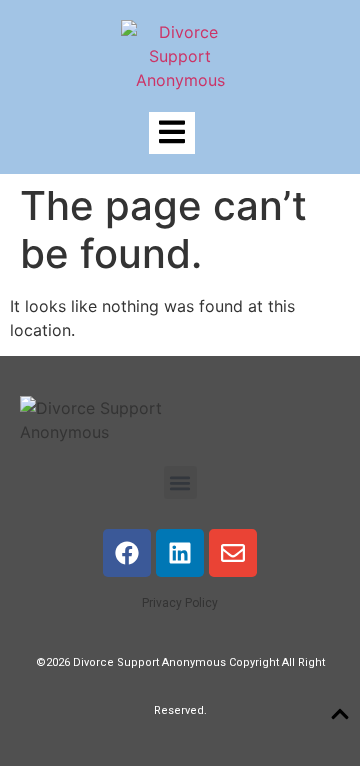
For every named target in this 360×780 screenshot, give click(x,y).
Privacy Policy (180, 603)
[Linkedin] (180, 553)
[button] (180, 482)
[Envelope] (233, 553)
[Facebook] (127, 553)
